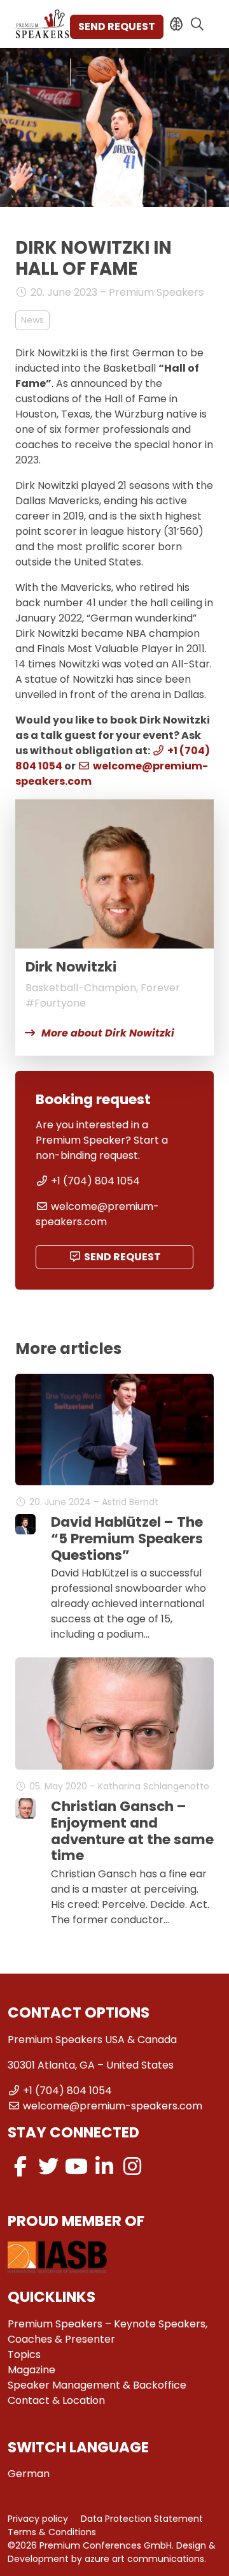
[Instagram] (132, 2166)
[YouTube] (76, 2166)
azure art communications (144, 2559)
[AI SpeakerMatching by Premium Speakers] (177, 24)
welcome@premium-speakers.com (97, 1214)
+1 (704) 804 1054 (95, 1181)
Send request (117, 26)
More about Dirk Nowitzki (108, 1033)
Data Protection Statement (142, 2519)
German (29, 2474)
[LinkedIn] (104, 2166)
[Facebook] (20, 2166)
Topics (24, 2354)
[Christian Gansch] (25, 1808)
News (32, 320)
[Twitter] (48, 2166)
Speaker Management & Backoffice (97, 2385)
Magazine (31, 2370)
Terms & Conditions (52, 2532)
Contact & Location (56, 2400)
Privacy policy (38, 2519)
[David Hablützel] (25, 1524)
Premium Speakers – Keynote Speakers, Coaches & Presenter (108, 2332)
